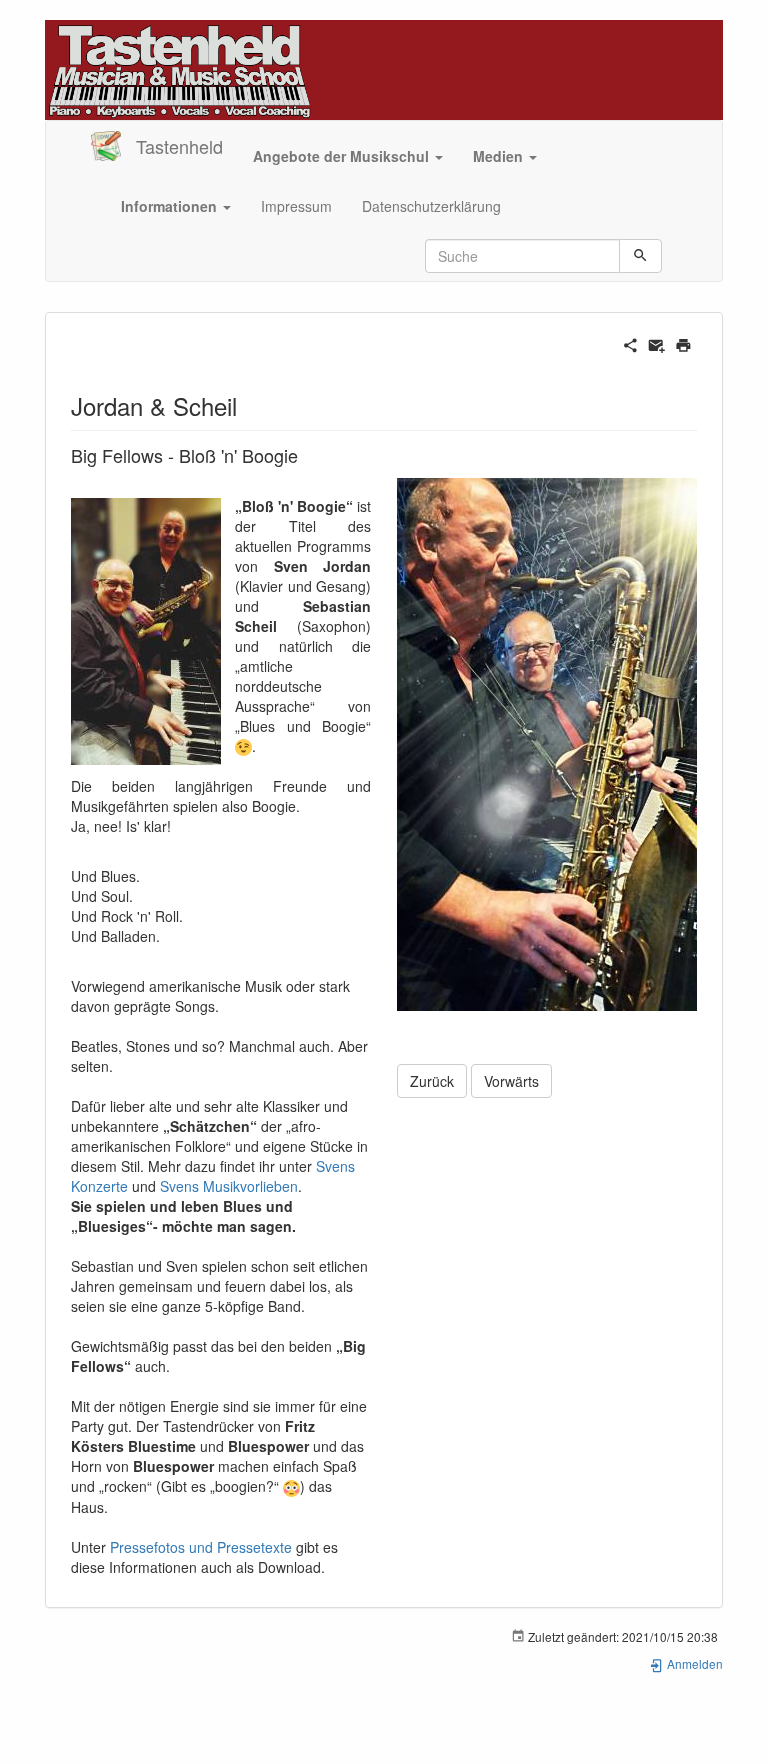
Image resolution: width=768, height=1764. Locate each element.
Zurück (432, 1081)
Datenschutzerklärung (431, 206)
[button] (348, 156)
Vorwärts (511, 1081)
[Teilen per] (630, 343)
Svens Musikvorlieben (229, 1186)
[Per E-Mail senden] (656, 343)
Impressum (296, 206)
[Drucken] (683, 343)
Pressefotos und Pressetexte (201, 1547)
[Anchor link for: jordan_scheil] (249, 405)
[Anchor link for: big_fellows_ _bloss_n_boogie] (307, 455)
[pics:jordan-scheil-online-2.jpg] (547, 743)
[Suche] (640, 256)
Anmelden (693, 1663)
